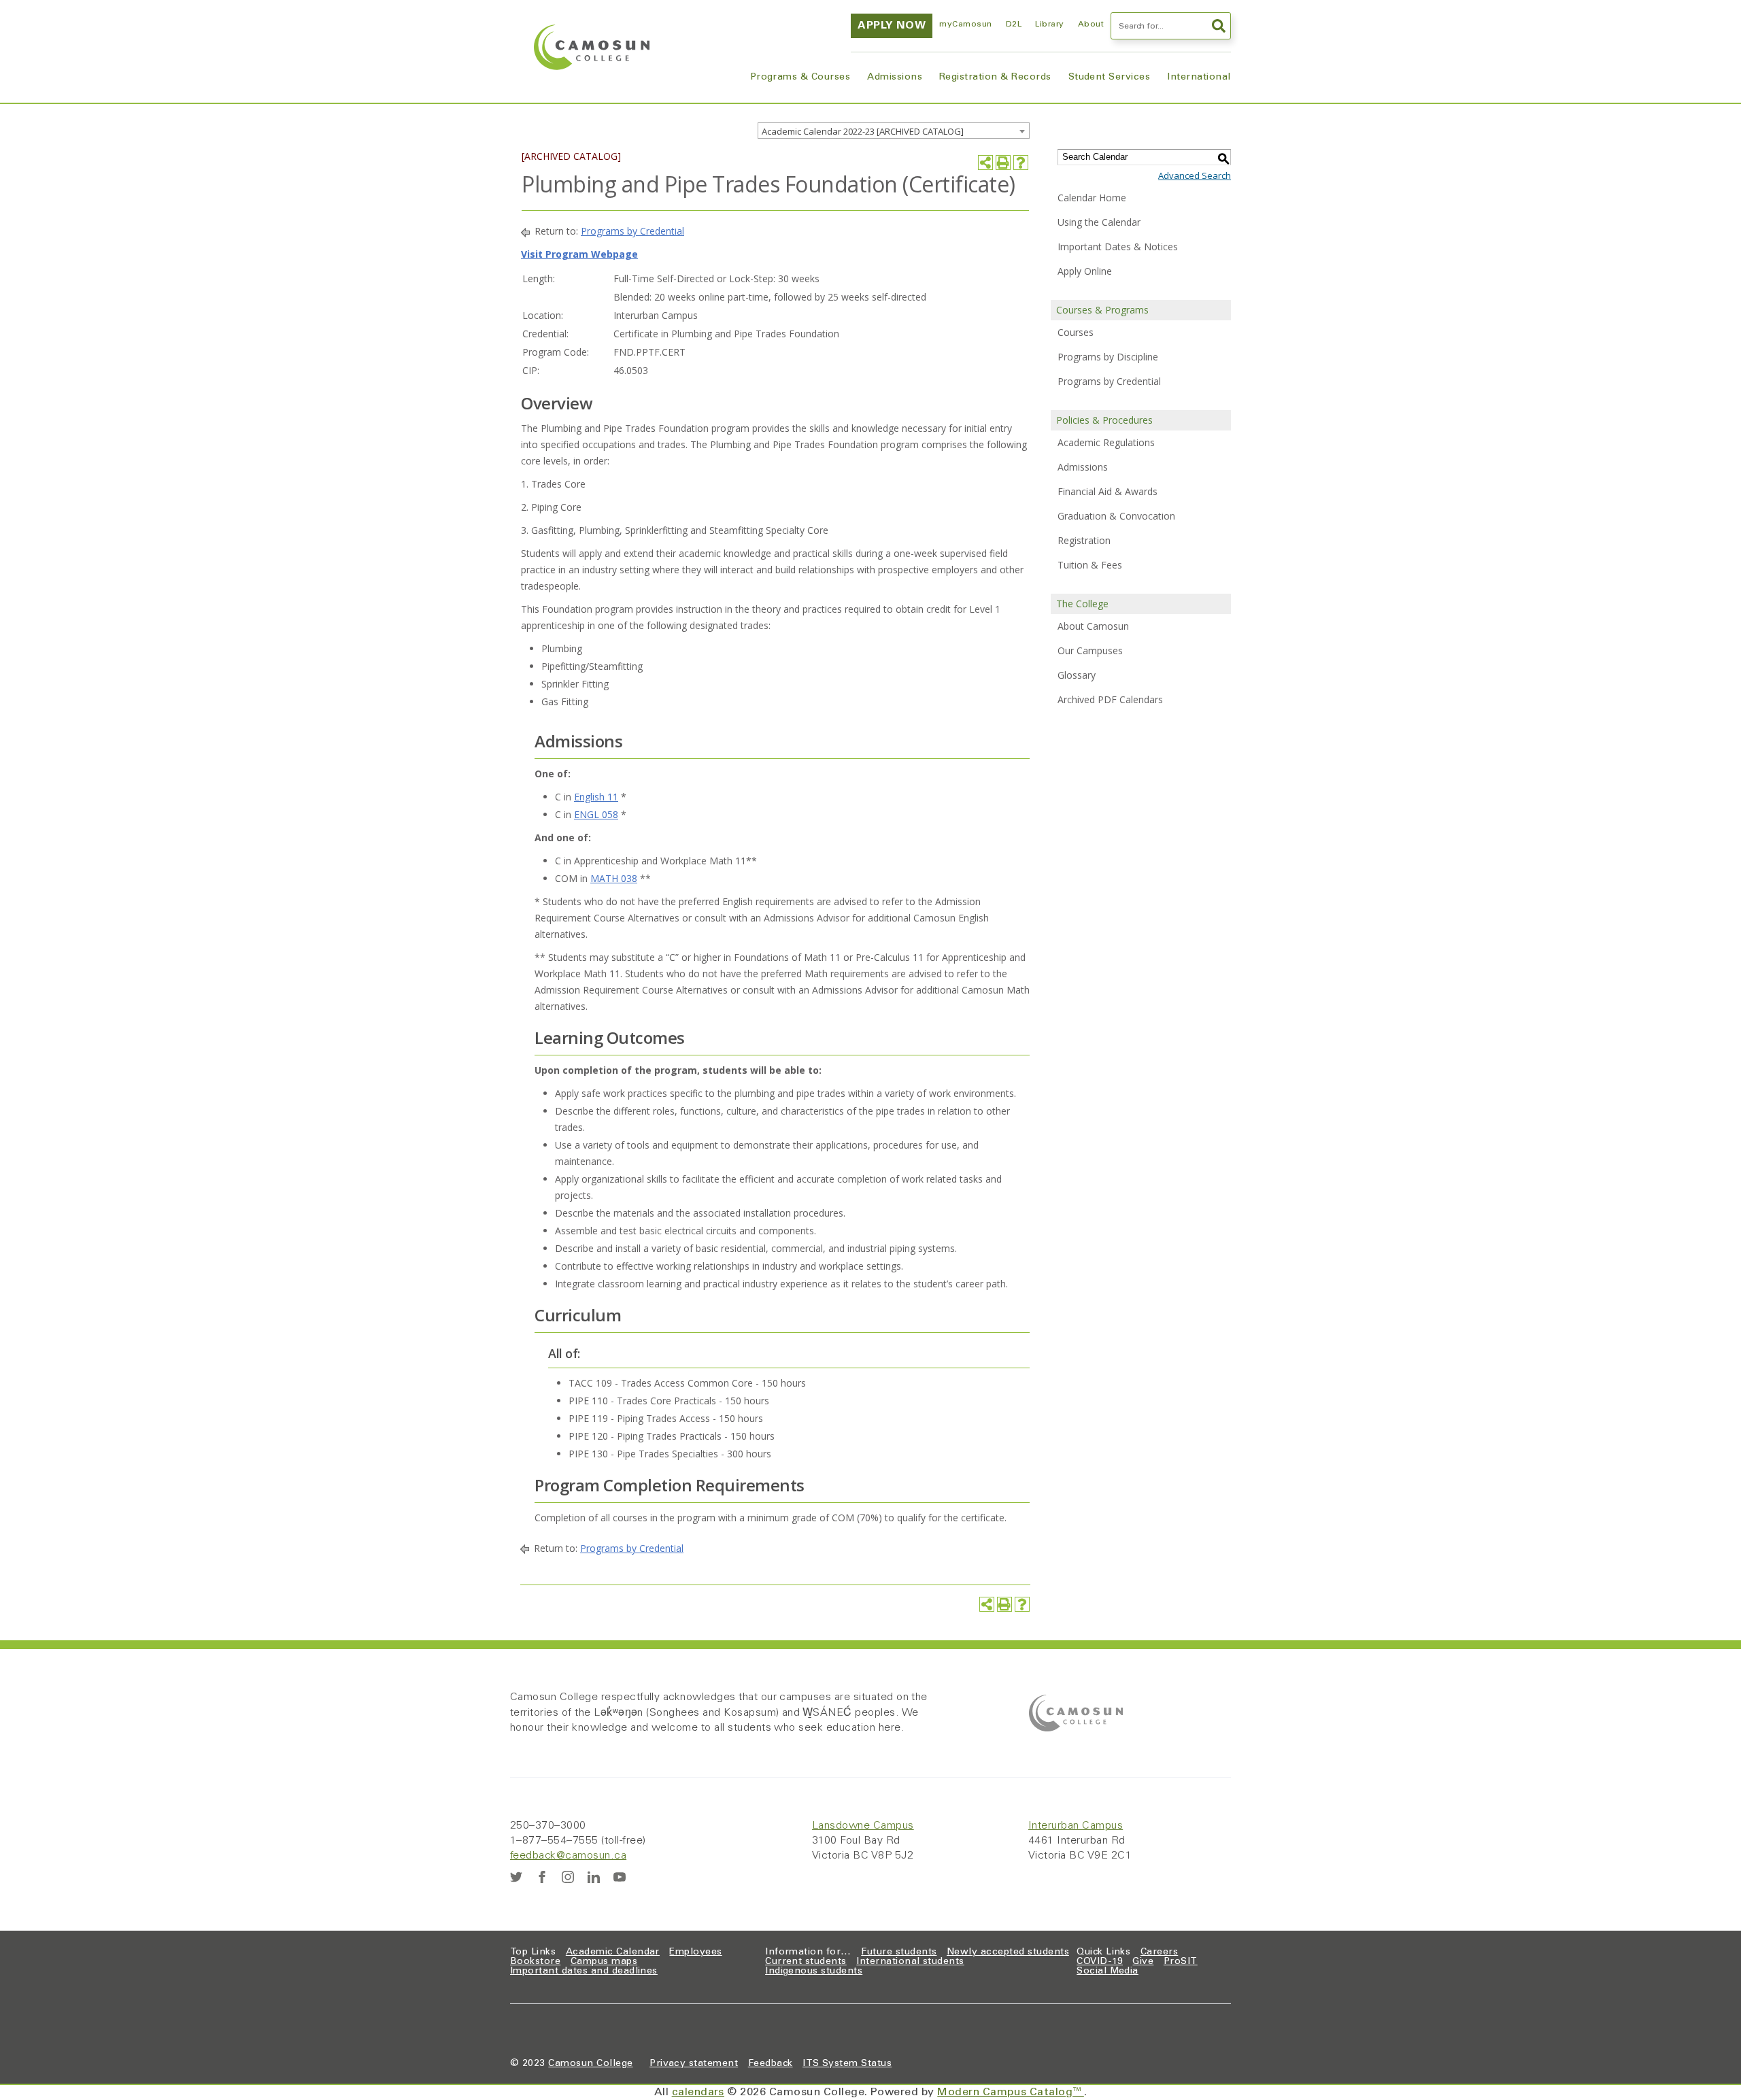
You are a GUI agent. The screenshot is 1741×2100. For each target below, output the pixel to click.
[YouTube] (620, 1877)
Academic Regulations (1106, 442)
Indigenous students (814, 1971)
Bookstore (535, 1962)
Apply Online (1085, 271)
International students (910, 1962)
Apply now (892, 26)
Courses (1076, 332)
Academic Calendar (613, 1952)
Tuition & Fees (1090, 565)
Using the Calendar (1099, 222)
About (1091, 24)
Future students (899, 1952)
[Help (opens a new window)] (1021, 163)
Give (1143, 1962)
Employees (695, 1952)
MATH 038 (614, 878)
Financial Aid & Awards (1108, 491)
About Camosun (1093, 626)
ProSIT (1181, 1962)
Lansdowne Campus (863, 1826)
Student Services (1110, 78)
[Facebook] (542, 1877)
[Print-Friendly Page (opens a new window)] (1003, 163)
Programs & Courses (800, 78)
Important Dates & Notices (1118, 247)
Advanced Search (1195, 175)
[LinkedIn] (594, 1877)
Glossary (1077, 675)
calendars (698, 2093)
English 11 (596, 797)
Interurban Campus (1076, 1826)
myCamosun (965, 24)
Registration (1084, 540)
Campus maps (604, 1962)
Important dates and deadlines (584, 1971)
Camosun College (590, 2064)
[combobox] (894, 131)
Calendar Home (1092, 198)
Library (1049, 24)
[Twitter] (516, 1877)
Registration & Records (995, 78)
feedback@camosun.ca (568, 1856)
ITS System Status (847, 2064)
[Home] (592, 47)
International (1199, 78)
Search (1217, 26)
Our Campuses (1090, 650)
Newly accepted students (1008, 1952)
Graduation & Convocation (1116, 516)
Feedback (771, 2064)
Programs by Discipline (1108, 357)
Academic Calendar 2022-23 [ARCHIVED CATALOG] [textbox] (863, 131)
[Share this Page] (985, 163)
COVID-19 (1100, 1962)
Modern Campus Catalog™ (1011, 2093)
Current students (806, 1962)
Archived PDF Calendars (1110, 699)
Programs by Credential (632, 231)
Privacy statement (694, 2064)
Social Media (1108, 1971)
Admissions (895, 78)
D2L (1014, 24)
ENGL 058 (596, 814)
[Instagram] (568, 1877)
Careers (1159, 1952)
